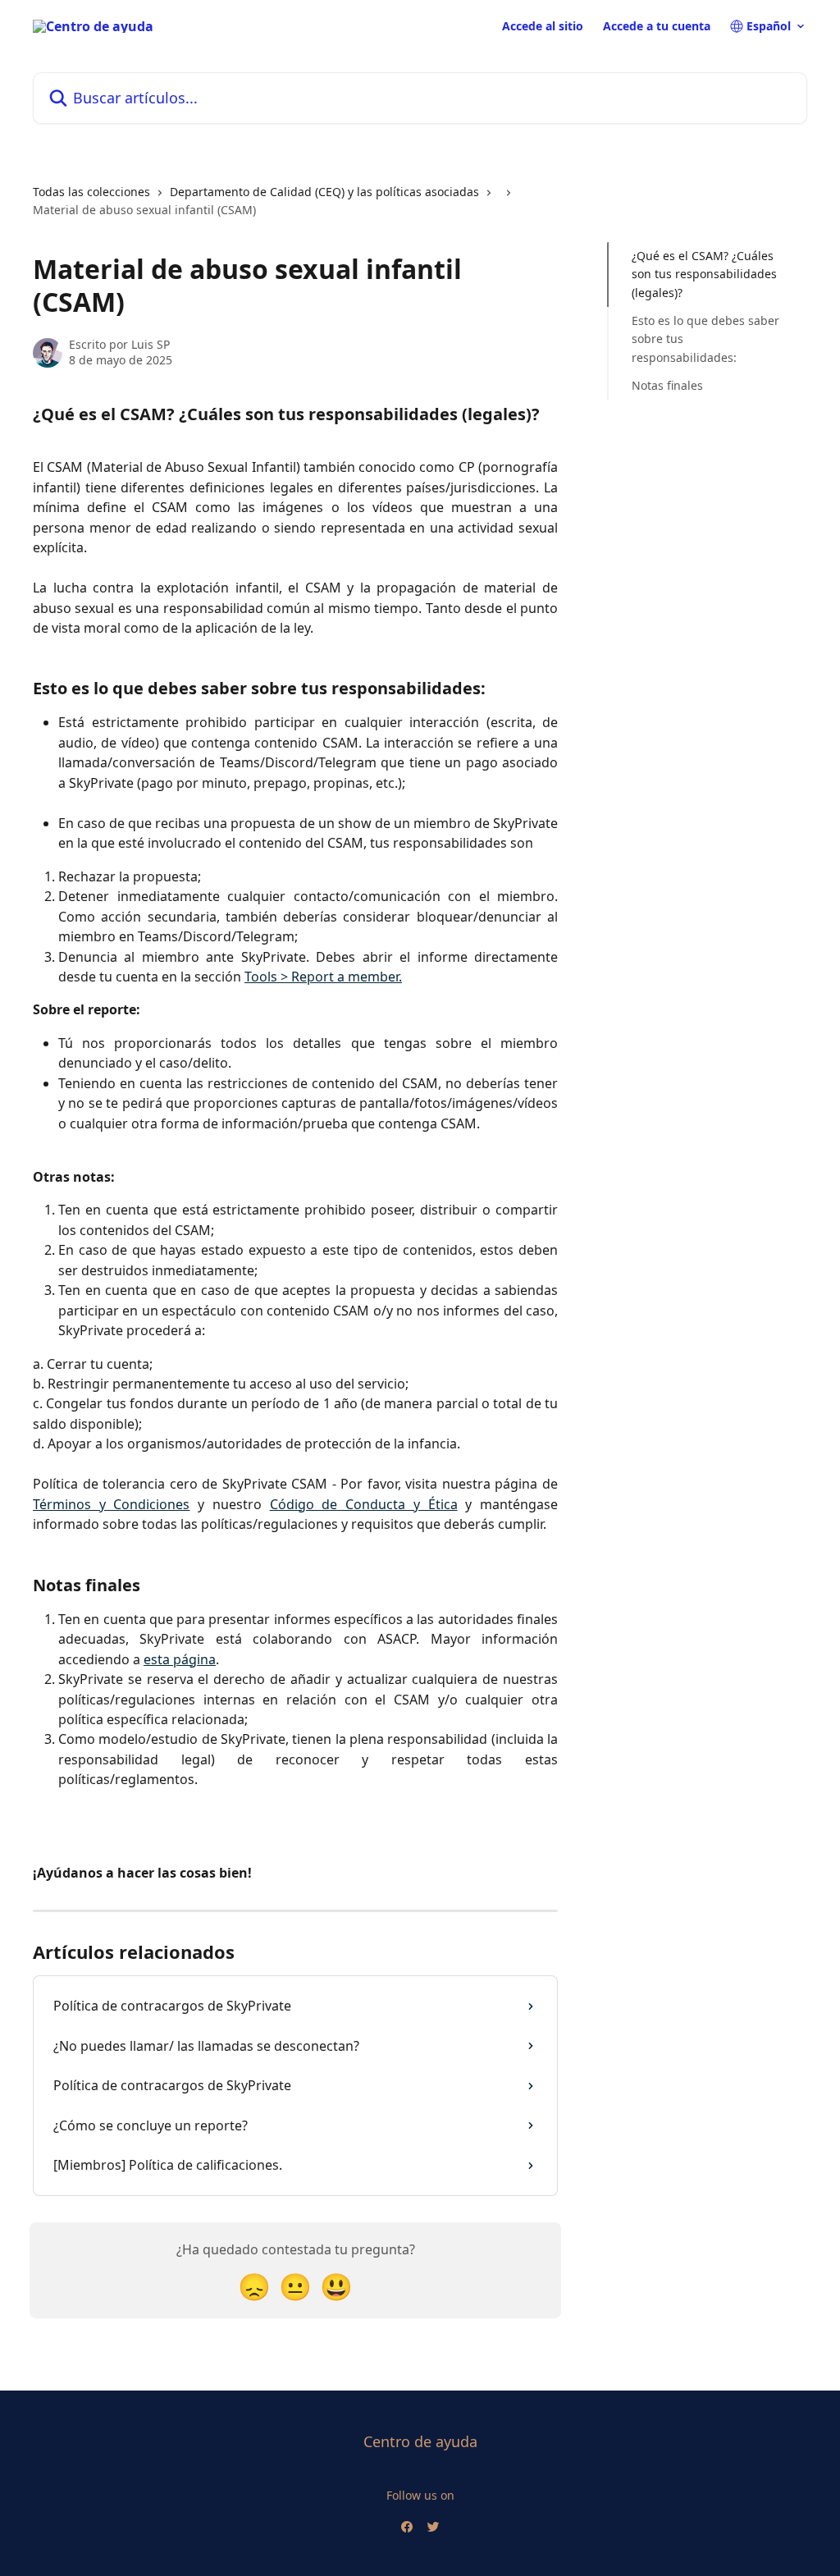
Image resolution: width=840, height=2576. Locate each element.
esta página (180, 1659)
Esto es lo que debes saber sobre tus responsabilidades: (705, 339)
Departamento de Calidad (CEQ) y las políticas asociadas (324, 192)
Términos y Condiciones (111, 1504)
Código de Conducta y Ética (364, 1504)
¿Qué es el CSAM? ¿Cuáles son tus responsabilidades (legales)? (704, 274)
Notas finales (667, 385)
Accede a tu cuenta (657, 26)
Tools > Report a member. (323, 977)
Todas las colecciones (91, 192)
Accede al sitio (543, 26)
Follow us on (420, 2495)
